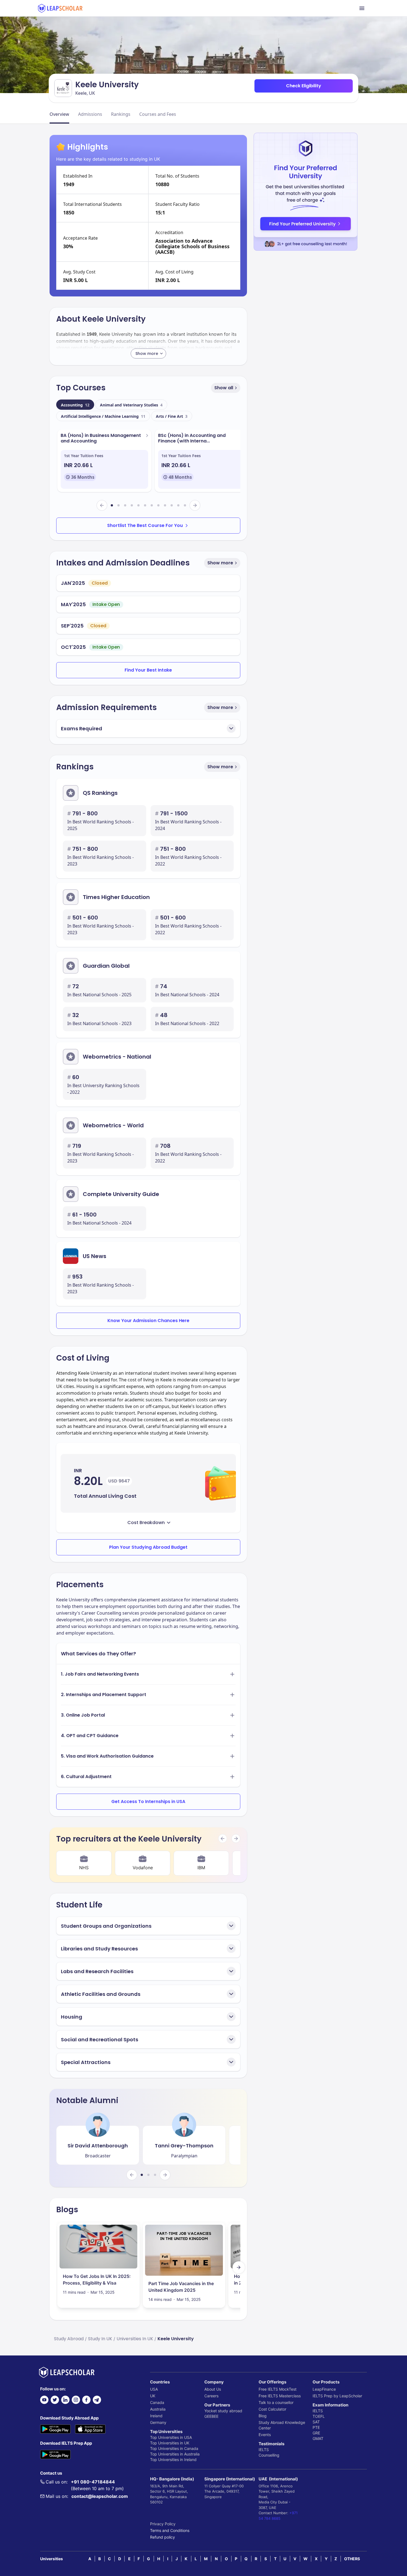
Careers (211, 2396)
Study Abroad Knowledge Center (282, 2425)
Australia (158, 2409)
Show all (224, 388)
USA (154, 2389)
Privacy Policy (163, 2524)
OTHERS (352, 2559)
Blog (263, 2416)
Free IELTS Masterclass (280, 2396)
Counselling (269, 2455)
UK (153, 2396)
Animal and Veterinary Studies (131, 405)
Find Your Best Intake (148, 670)
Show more (220, 563)
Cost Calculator (272, 2409)
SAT (316, 2422)
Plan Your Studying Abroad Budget (148, 1547)
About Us (213, 2389)
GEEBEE (211, 2416)
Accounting (75, 405)
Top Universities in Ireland (173, 2460)
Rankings (121, 114)
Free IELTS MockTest (278, 2389)
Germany (158, 2422)
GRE (316, 2433)
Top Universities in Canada (174, 2448)
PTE (316, 2427)
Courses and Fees (158, 114)
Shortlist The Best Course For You (145, 525)
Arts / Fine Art (172, 416)
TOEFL (319, 2416)
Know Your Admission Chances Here (148, 1321)
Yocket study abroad (223, 2411)
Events (265, 2435)
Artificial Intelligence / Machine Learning (103, 416)
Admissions (90, 114)
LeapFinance (324, 2389)
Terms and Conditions (170, 2530)
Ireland (156, 2416)
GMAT (318, 2438)
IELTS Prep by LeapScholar (337, 2396)
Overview (59, 114)
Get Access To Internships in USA (148, 1802)
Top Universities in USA (171, 2437)
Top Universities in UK (170, 2443)
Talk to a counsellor (276, 2402)
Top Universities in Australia (175, 2454)
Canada (157, 2402)
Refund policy (163, 2537)
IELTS (264, 2450)
